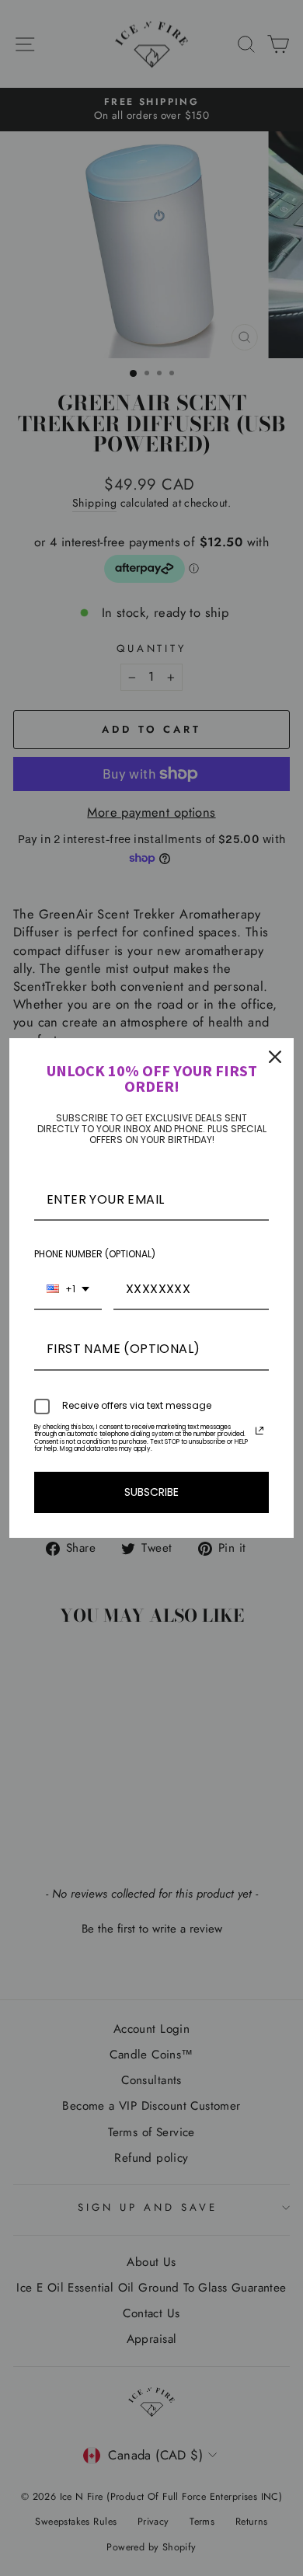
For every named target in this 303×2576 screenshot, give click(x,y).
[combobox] (68, 1290)
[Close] (275, 1057)
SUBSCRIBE (151, 1492)
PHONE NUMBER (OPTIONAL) (95, 1254)
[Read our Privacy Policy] (259, 1431)
